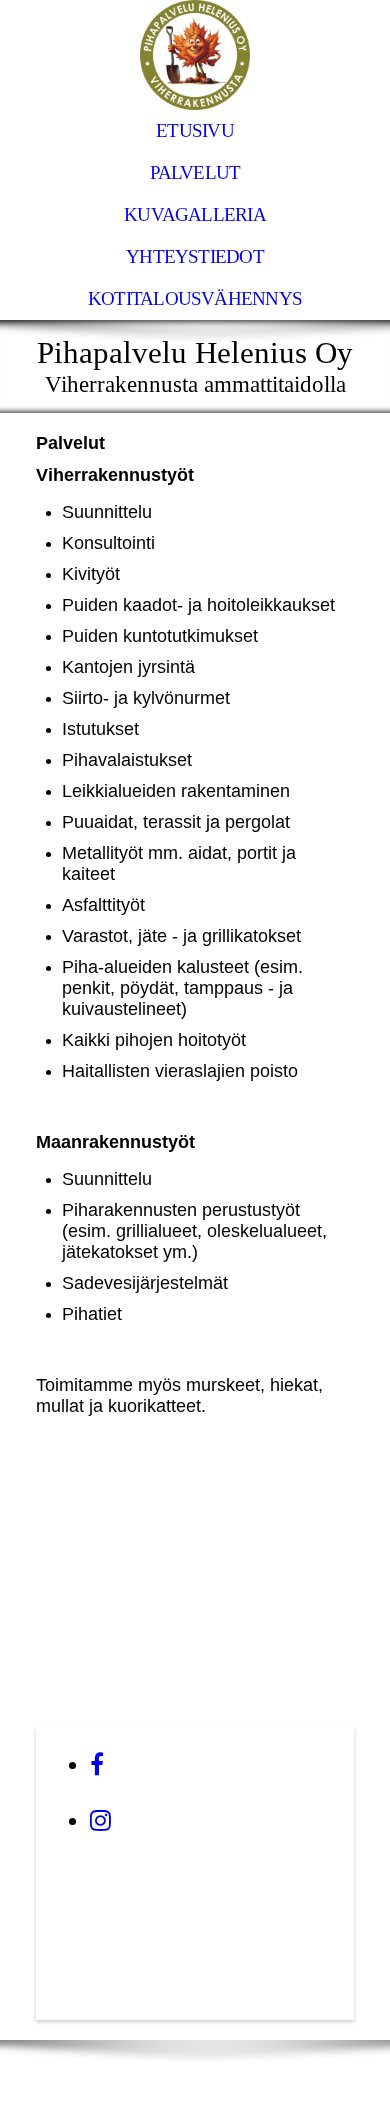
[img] (195, 55)
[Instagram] (100, 1821)
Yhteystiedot (195, 256)
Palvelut (195, 172)
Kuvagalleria (195, 214)
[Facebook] (97, 1765)
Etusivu (195, 130)
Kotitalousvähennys (195, 298)
